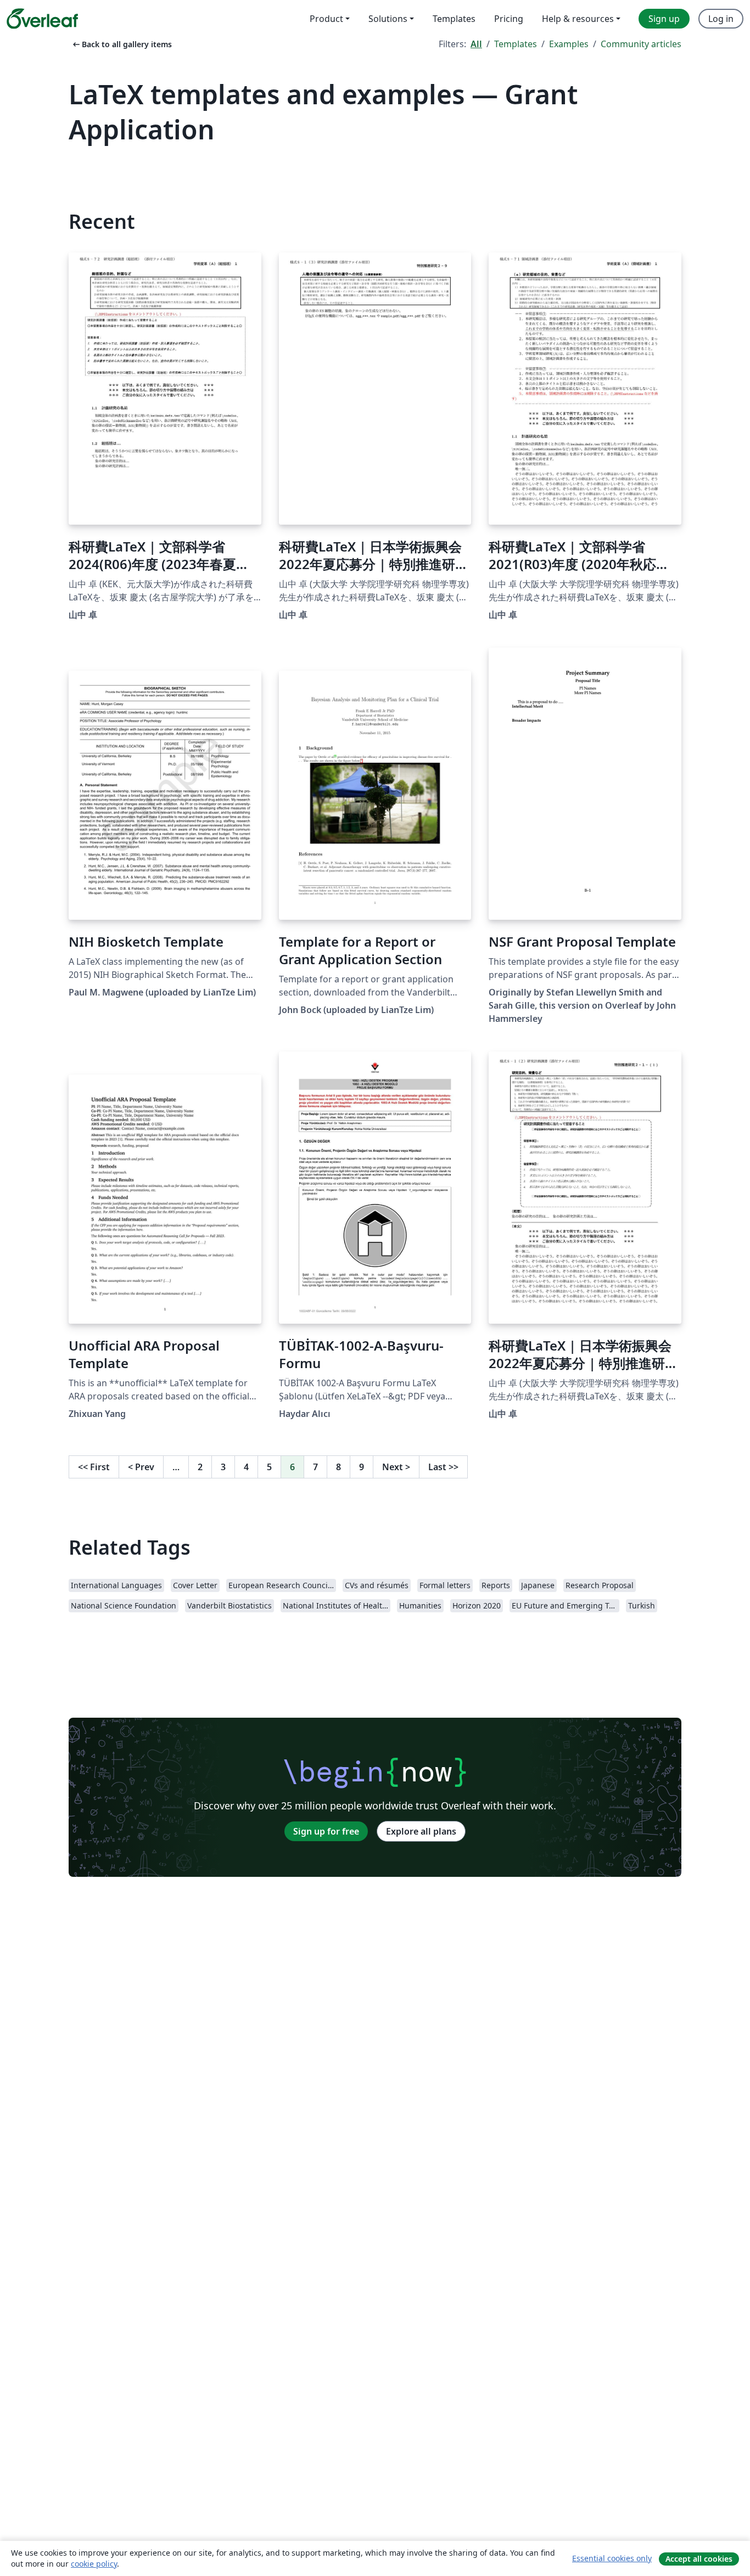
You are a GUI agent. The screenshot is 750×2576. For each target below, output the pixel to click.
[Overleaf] (42, 19)
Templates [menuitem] (454, 19)
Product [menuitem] (326, 19)
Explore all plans (421, 1831)
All (476, 44)
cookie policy (94, 2564)
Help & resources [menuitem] (578, 19)
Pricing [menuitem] (509, 19)
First (94, 1467)
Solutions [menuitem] (388, 19)
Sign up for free (326, 1831)
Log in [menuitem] (721, 19)
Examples (569, 44)
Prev (141, 1467)
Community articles (641, 44)
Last (443, 1467)
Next (396, 1467)
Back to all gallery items (121, 44)
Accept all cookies (699, 2559)
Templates (516, 44)
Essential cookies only (612, 2558)
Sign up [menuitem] (664, 19)
